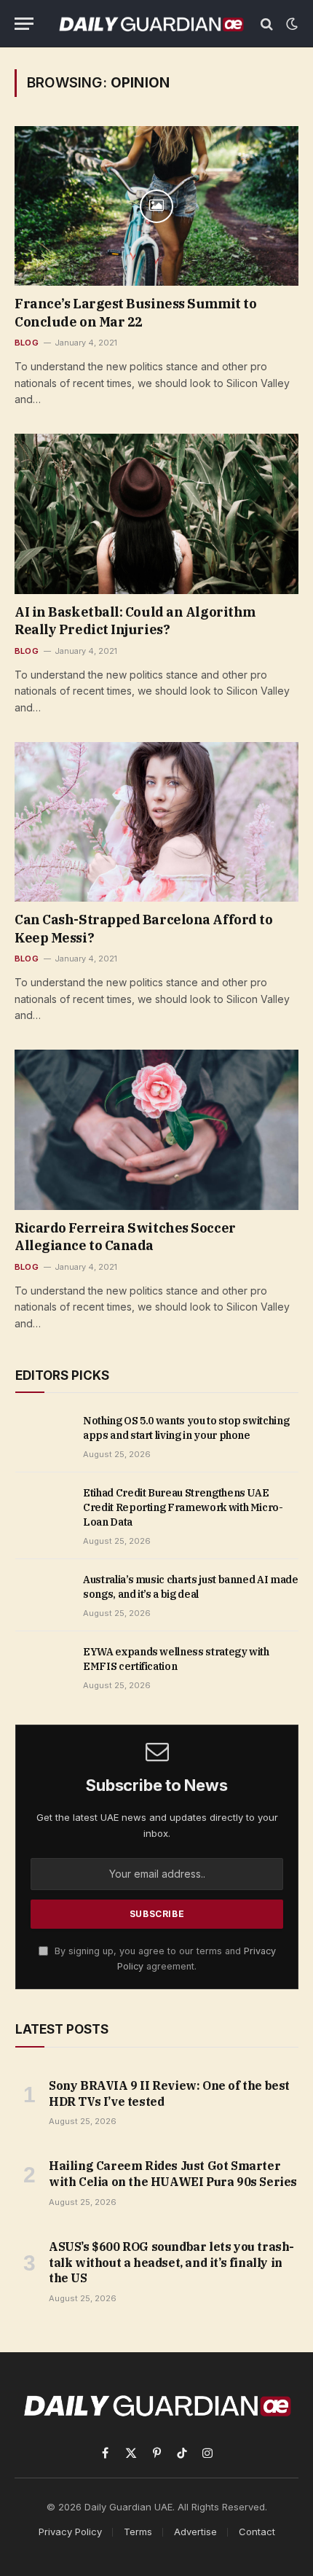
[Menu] (24, 24)
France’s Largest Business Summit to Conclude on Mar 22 (135, 312)
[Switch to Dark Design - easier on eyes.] (290, 24)
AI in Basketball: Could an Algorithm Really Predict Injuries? (135, 621)
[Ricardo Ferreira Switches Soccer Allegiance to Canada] (156, 1129)
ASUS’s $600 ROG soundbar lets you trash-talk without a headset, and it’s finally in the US (171, 2263)
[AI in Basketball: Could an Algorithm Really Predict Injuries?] (156, 514)
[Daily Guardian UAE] (151, 24)
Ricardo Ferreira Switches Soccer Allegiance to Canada (125, 1237)
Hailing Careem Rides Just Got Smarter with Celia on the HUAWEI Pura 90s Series (173, 2174)
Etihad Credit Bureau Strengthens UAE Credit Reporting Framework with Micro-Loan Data (183, 1507)
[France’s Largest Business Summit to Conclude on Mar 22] (156, 206)
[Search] (267, 24)
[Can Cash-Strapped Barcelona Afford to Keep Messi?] (156, 822)
